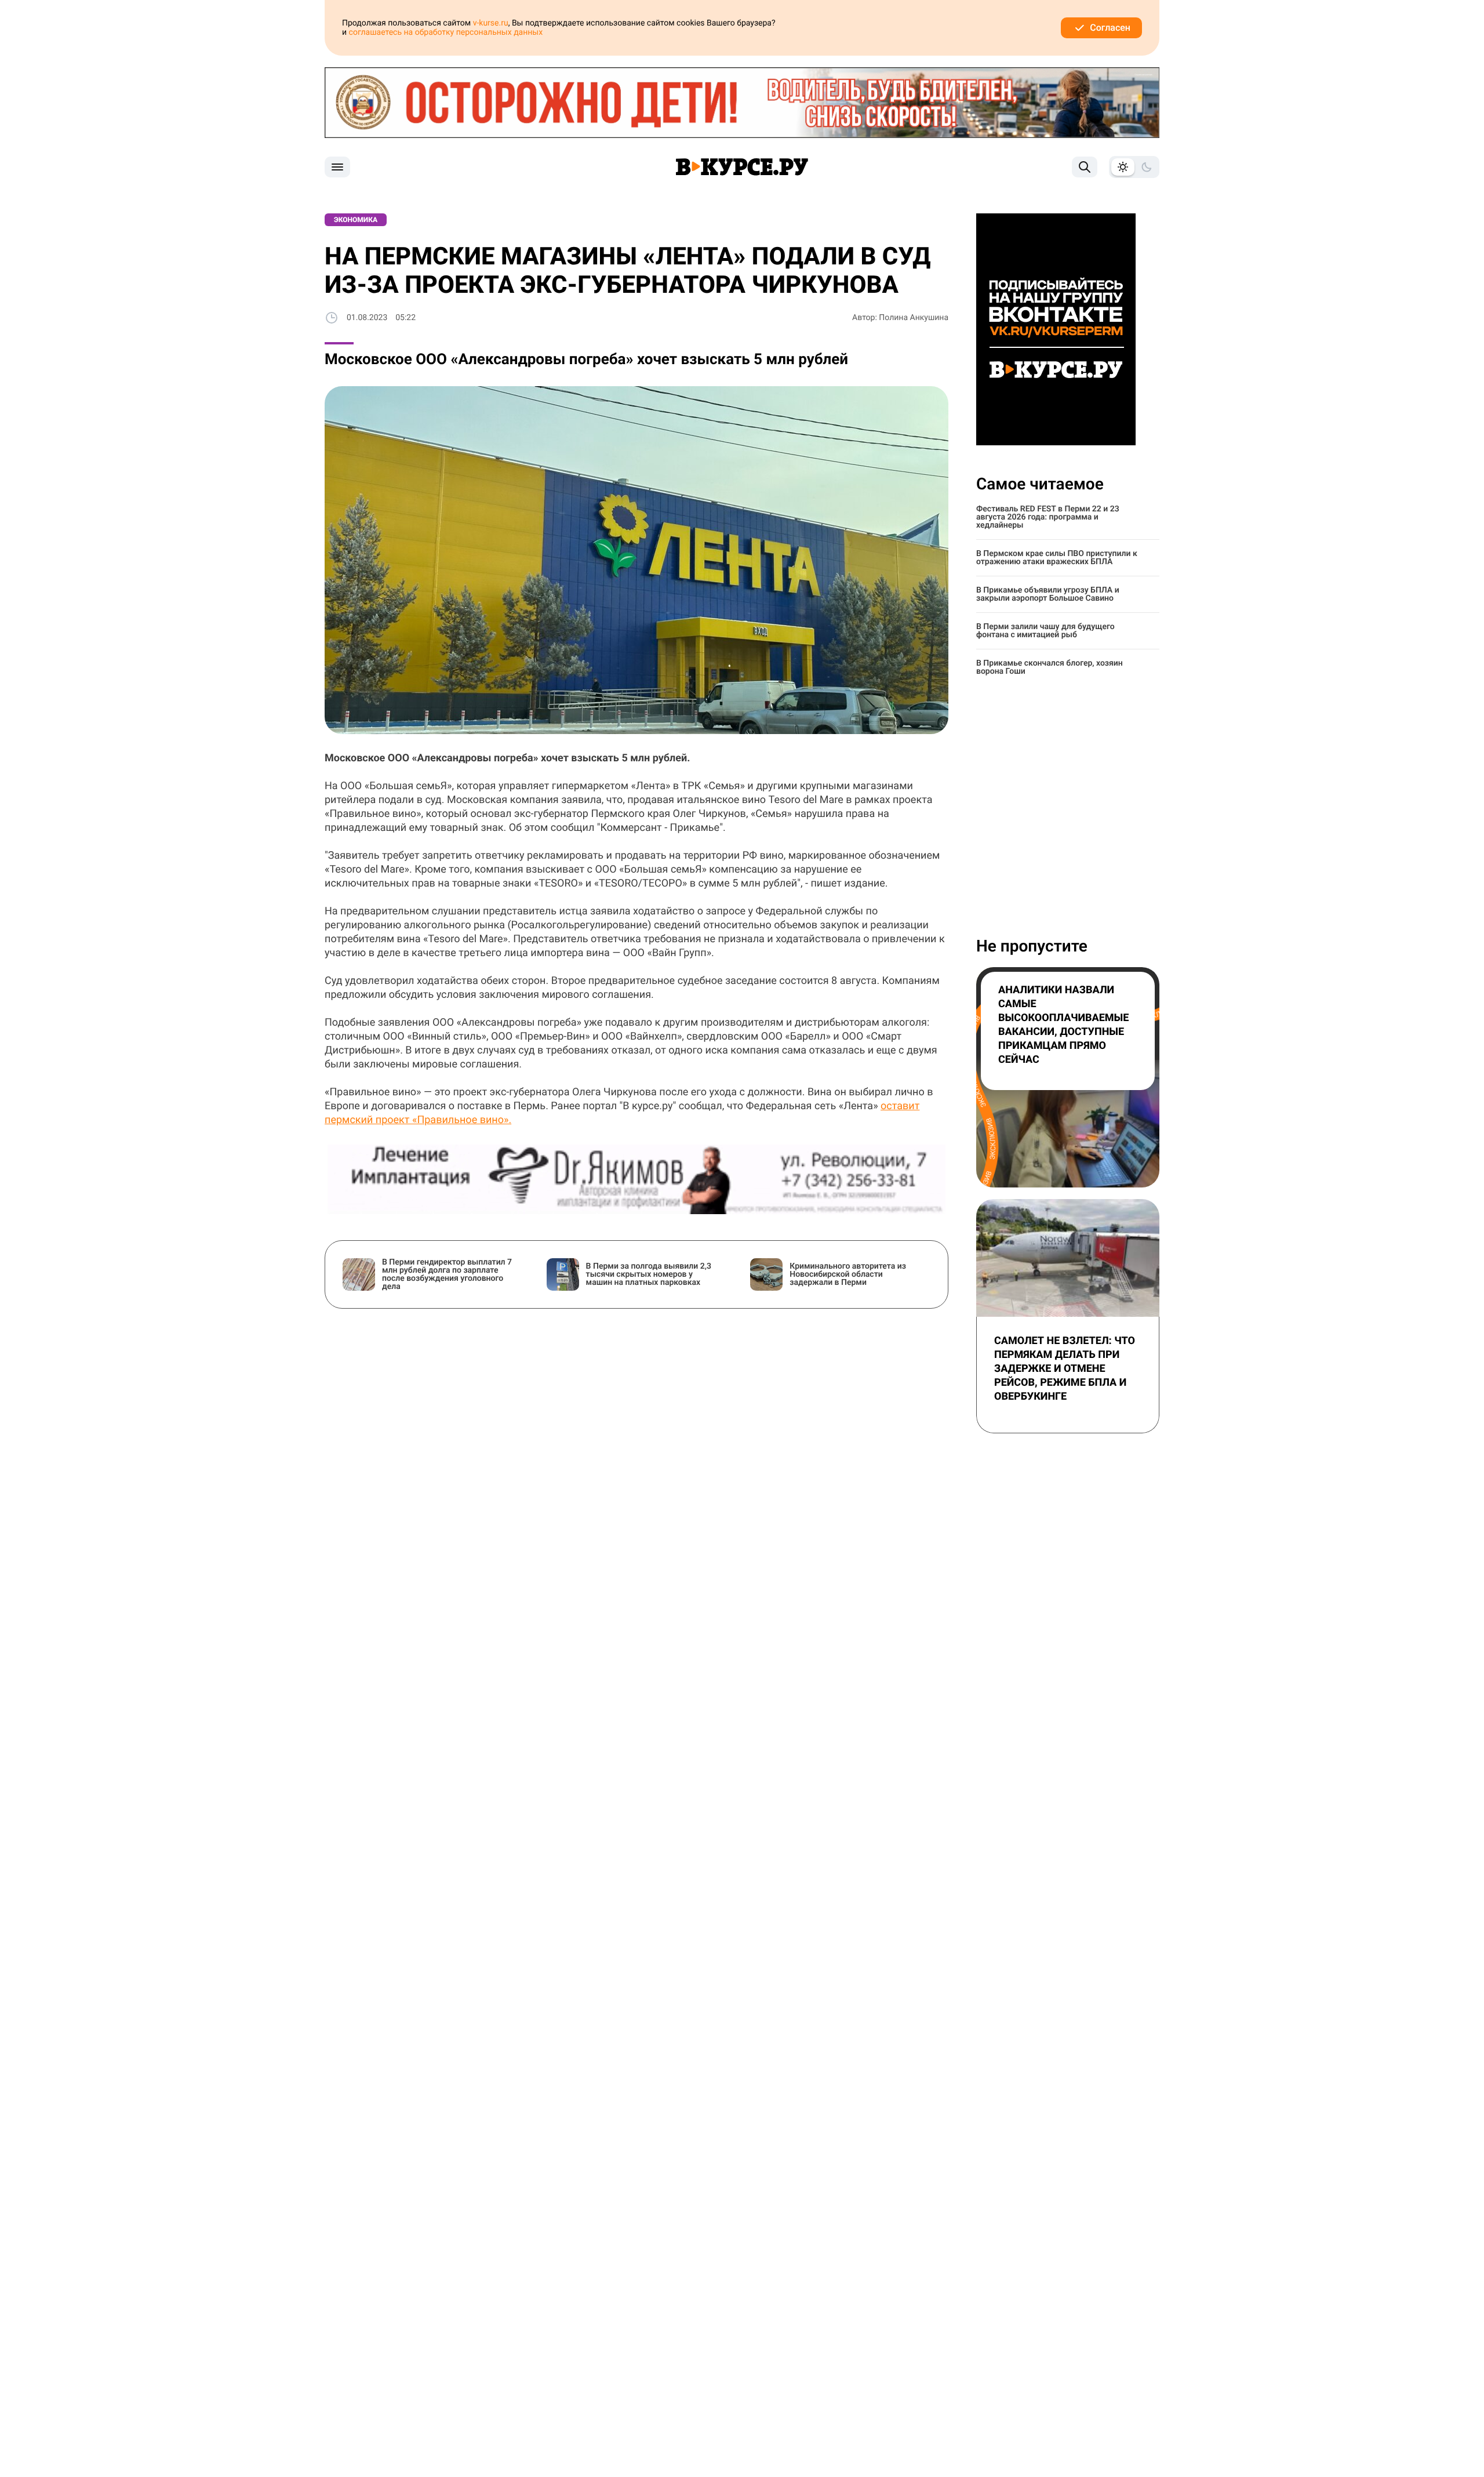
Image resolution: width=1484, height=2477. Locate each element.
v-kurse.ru (491, 23)
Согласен (1110, 28)
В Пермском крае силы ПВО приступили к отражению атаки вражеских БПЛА (1057, 558)
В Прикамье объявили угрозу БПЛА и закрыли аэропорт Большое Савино (1048, 594)
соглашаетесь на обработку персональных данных (446, 32)
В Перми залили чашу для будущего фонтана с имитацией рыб (1045, 631)
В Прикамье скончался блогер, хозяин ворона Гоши (1050, 667)
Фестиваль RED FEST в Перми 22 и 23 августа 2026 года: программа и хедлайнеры (1048, 517)
